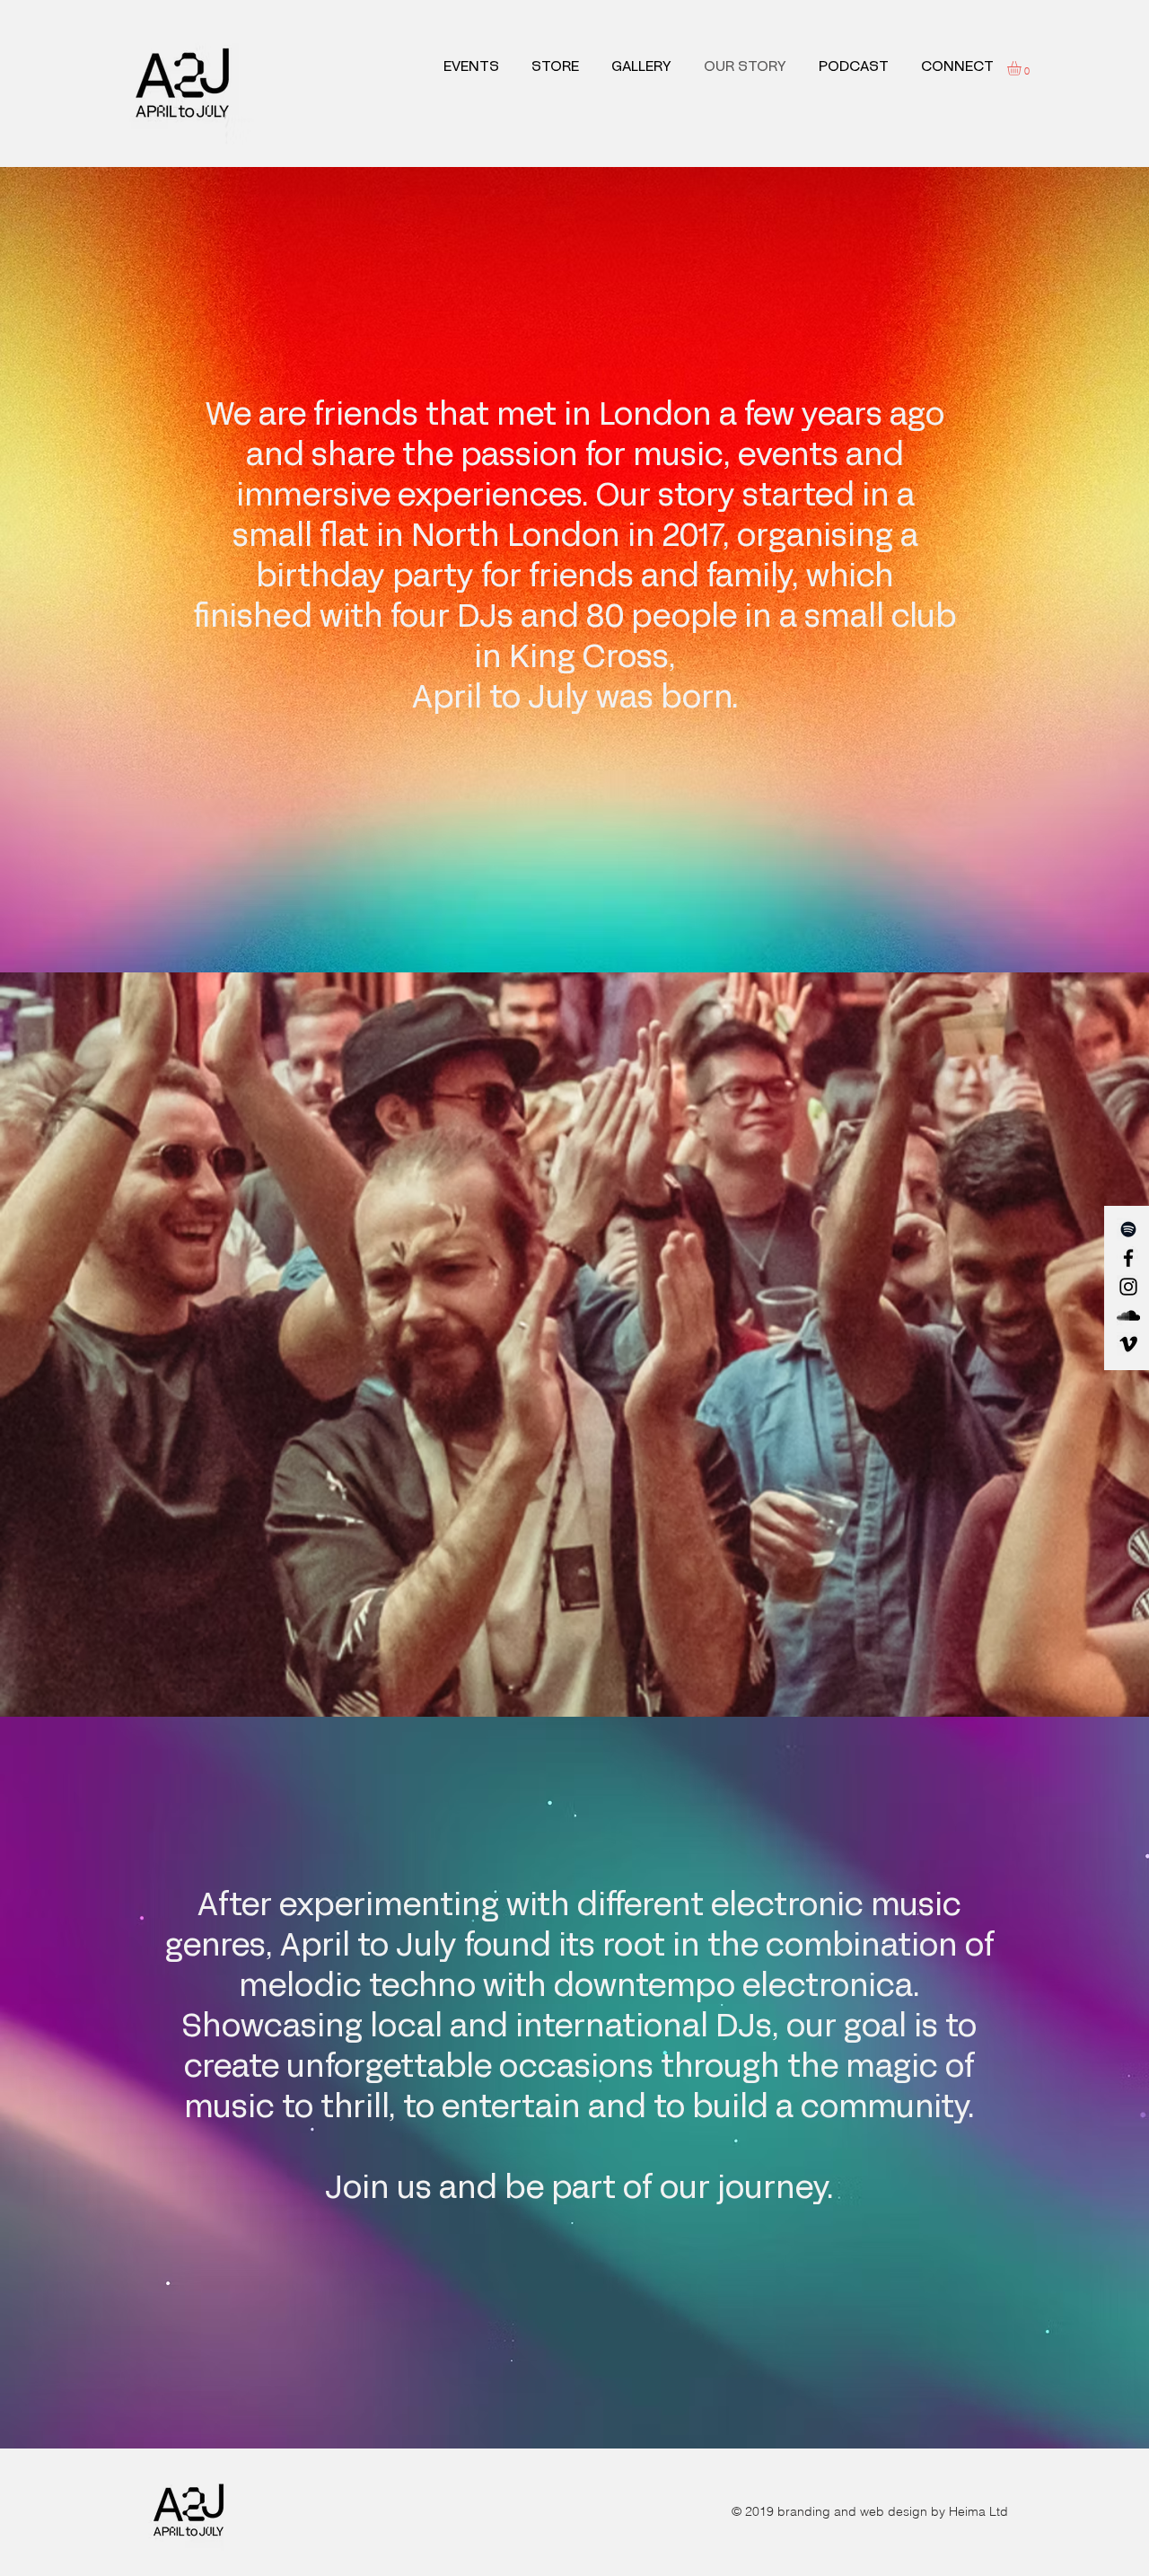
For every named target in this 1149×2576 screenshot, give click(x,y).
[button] (1022, 68)
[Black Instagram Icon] (1128, 1287)
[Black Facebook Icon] (1128, 1258)
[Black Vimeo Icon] (1128, 1344)
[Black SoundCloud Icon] (1128, 1315)
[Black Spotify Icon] (1128, 1229)
